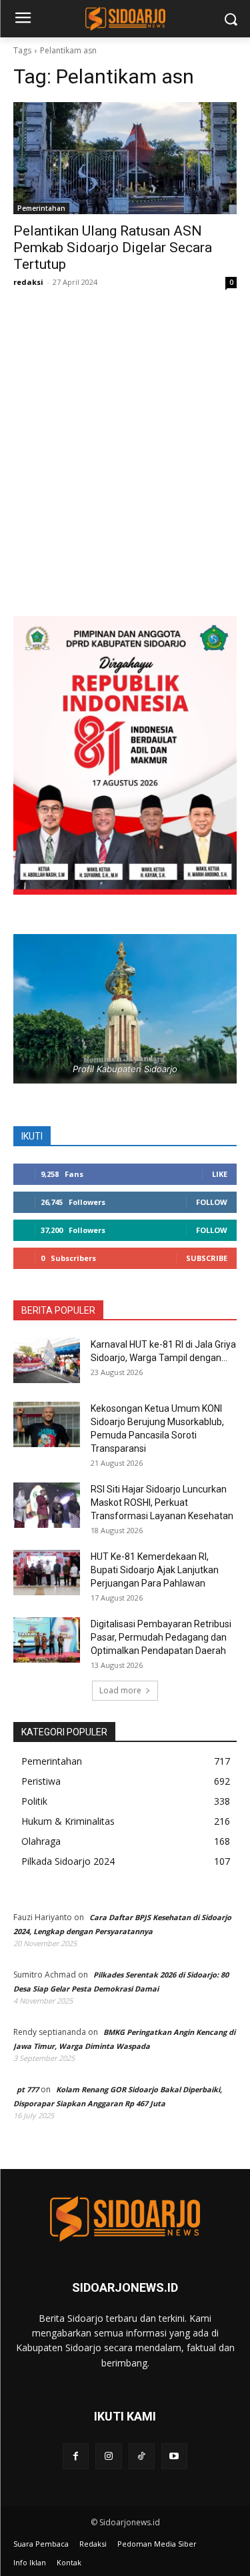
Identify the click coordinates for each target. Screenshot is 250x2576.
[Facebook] (76, 2456)
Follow (212, 1202)
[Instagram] (108, 2456)
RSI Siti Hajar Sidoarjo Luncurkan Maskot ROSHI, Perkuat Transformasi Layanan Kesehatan (162, 1502)
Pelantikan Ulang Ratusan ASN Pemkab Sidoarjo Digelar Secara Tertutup (113, 248)
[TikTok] (142, 2456)
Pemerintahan (41, 208)
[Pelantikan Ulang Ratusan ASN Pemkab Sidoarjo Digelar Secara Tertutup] (125, 158)
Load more (120, 1690)
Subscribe (207, 1258)
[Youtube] (174, 2456)
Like (220, 1174)
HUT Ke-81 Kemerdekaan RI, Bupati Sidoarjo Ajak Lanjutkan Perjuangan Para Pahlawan (155, 1570)
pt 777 (28, 2089)
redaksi (28, 282)
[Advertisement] (125, 465)
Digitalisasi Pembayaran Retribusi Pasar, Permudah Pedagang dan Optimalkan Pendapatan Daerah (161, 1637)
